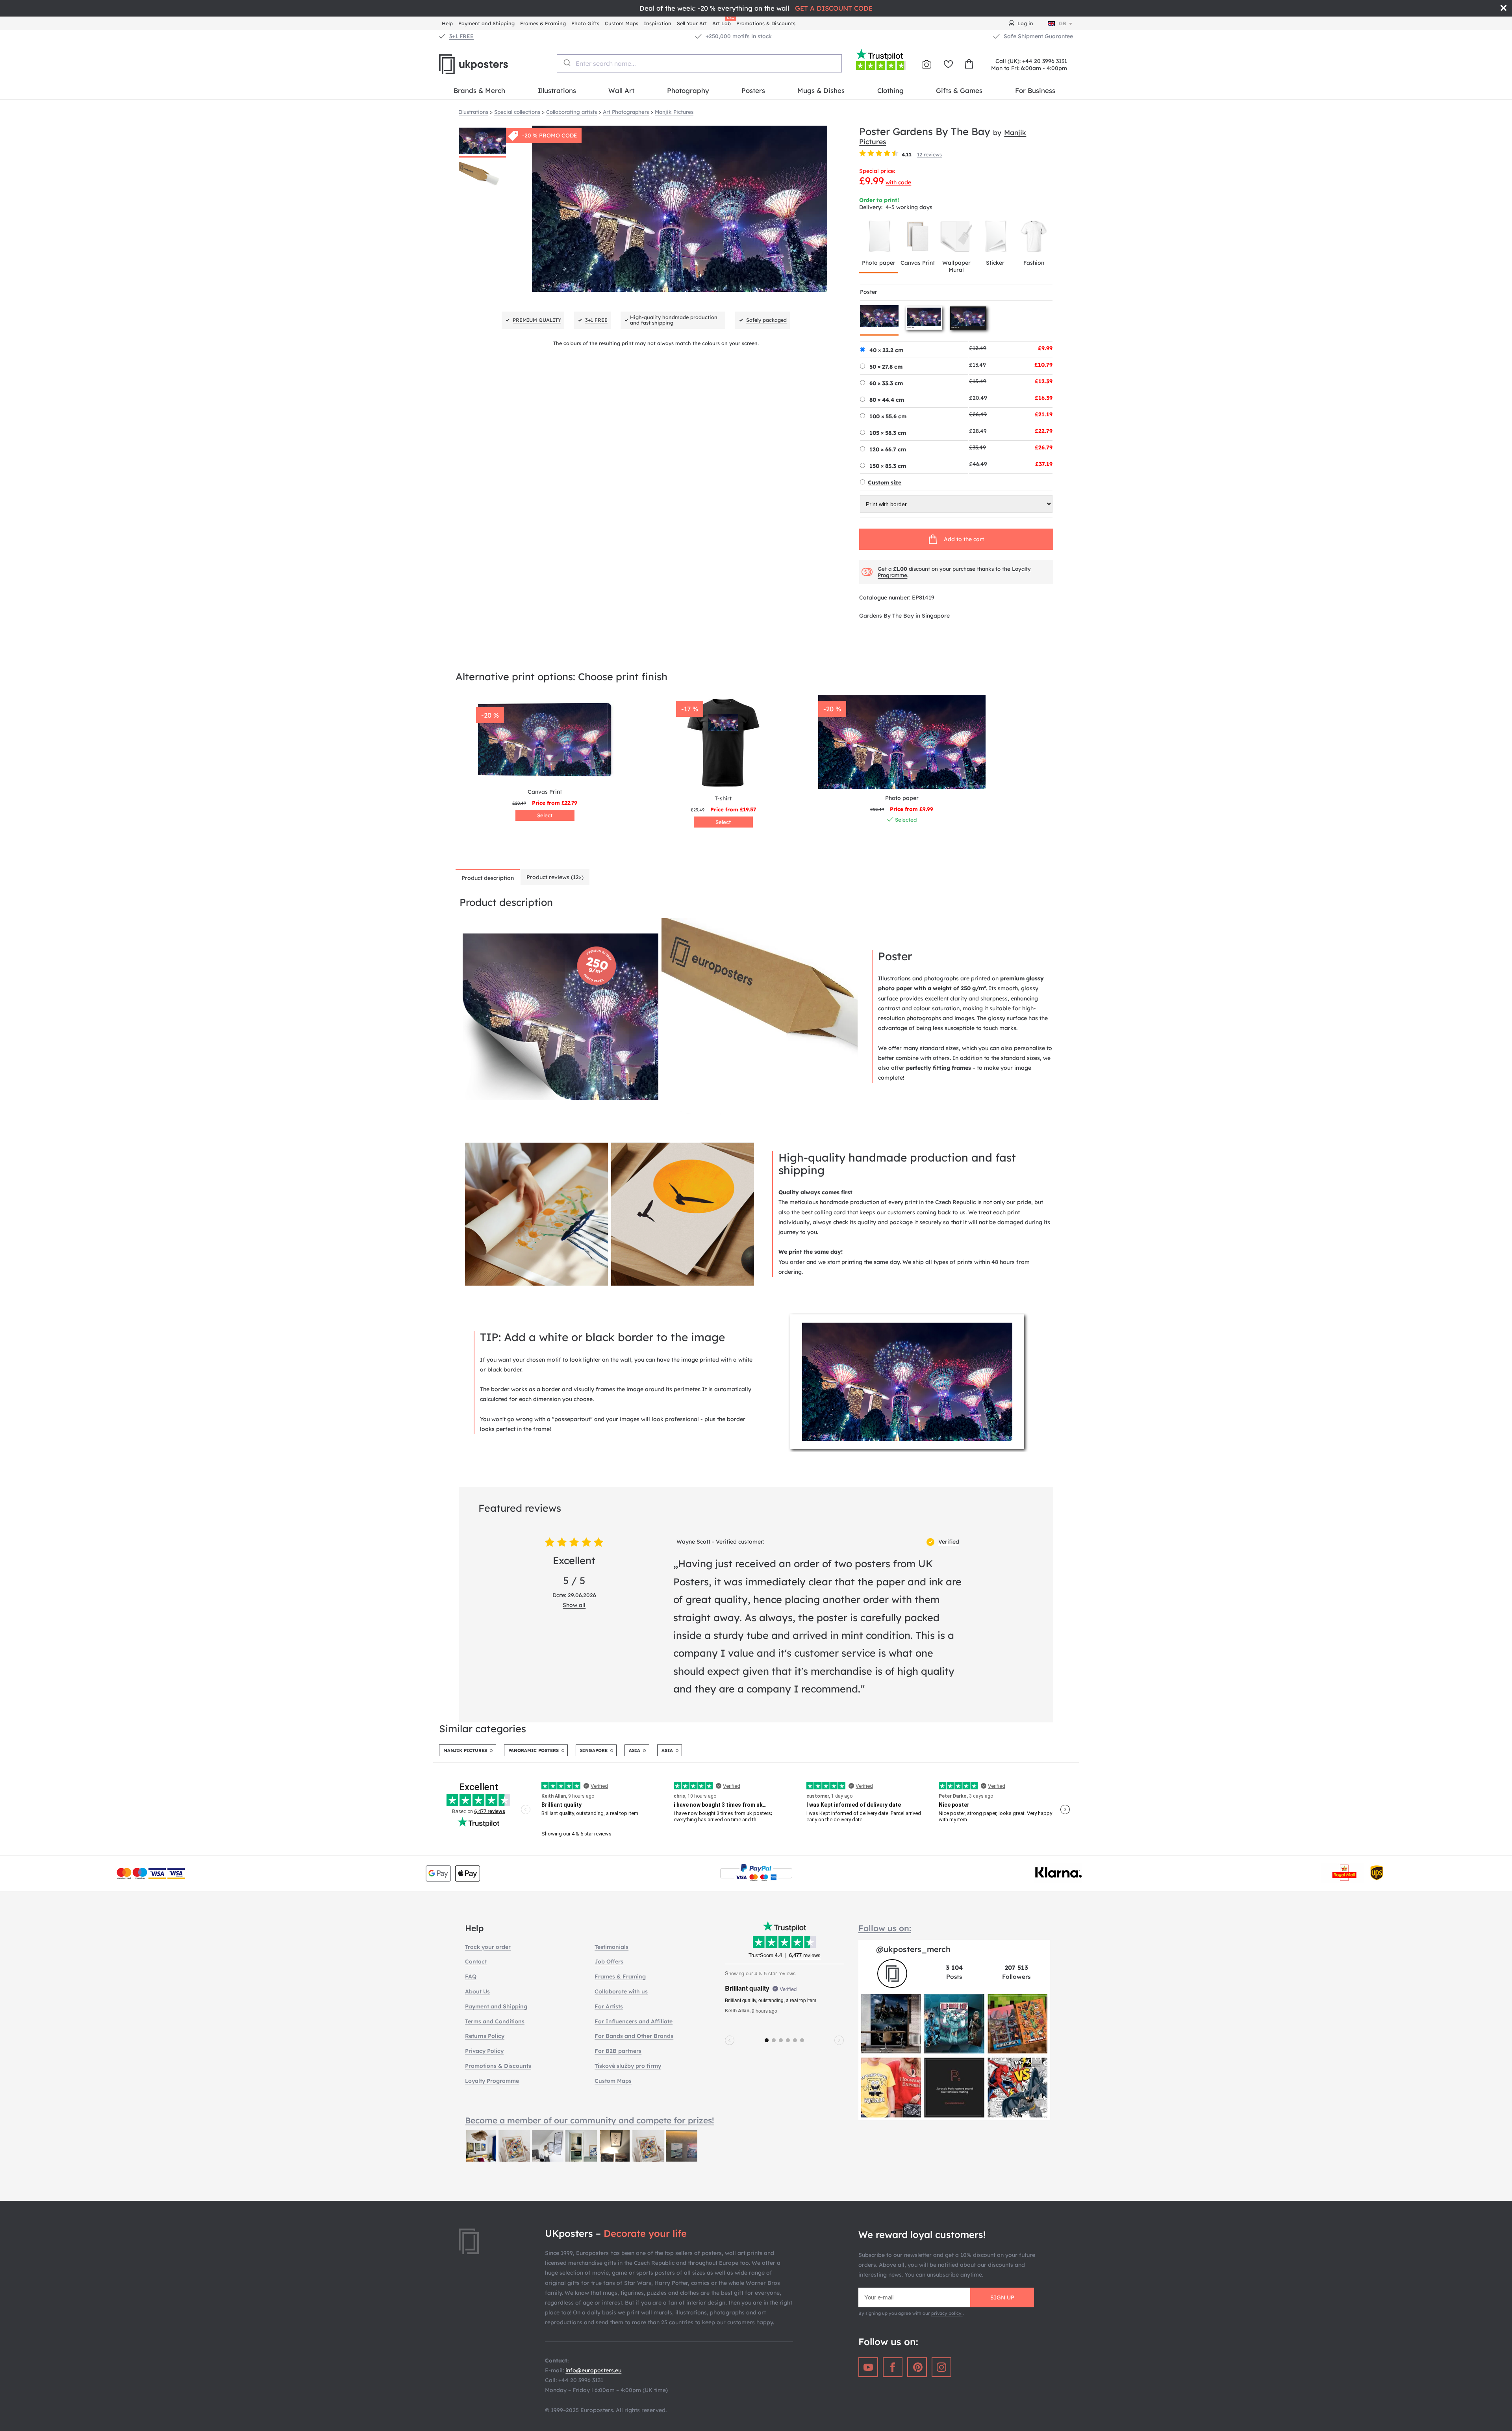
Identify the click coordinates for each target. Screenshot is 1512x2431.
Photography (688, 90)
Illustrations (557, 90)
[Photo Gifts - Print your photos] (926, 64)
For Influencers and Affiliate (634, 2021)
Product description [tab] (488, 878)
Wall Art (621, 90)
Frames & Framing (543, 23)
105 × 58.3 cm (888, 433)
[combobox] (699, 63)
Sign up (1002, 2297)
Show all (574, 1605)
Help (447, 23)
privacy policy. (947, 2313)
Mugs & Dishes (821, 90)
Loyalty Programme (492, 2081)
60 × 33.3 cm (886, 383)
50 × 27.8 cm (886, 367)
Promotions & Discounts (766, 23)
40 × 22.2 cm (886, 350)
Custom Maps (622, 23)
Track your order (488, 1947)
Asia (635, 1750)
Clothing (890, 90)
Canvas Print (918, 263)
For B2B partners (618, 2051)
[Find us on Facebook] (893, 2367)
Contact (476, 1962)
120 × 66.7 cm (888, 449)
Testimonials (611, 1947)
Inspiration (658, 23)
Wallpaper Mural (956, 266)
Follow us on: (885, 1928)
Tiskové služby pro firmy (628, 2066)
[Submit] (566, 63)
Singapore (594, 1750)
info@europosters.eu (593, 2370)
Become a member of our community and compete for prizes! (590, 2120)
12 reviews (929, 154)
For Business (1035, 90)
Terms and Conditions (495, 2021)
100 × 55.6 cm (888, 416)
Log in (1025, 23)
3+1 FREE (461, 36)
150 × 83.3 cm (888, 466)
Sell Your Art (692, 23)
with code (898, 182)
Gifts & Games (959, 90)
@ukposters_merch (913, 1949)
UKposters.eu (492, 64)
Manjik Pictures (465, 1750)
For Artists (609, 2006)
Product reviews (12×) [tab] (555, 877)
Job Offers (609, 1962)
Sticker (995, 263)
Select (545, 815)
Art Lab (723, 22)
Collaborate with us (621, 1991)
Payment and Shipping (486, 23)
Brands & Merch (479, 90)
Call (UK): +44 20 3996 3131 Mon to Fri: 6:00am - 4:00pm (1029, 65)
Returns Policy (485, 2036)
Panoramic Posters (534, 1750)
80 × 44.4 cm (887, 400)
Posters (753, 90)
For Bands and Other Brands (634, 2036)
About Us (477, 1991)
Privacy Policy (484, 2051)
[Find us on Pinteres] (917, 2367)
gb (1063, 23)
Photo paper (879, 263)
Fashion (1034, 263)
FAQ (471, 1976)
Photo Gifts (585, 23)
